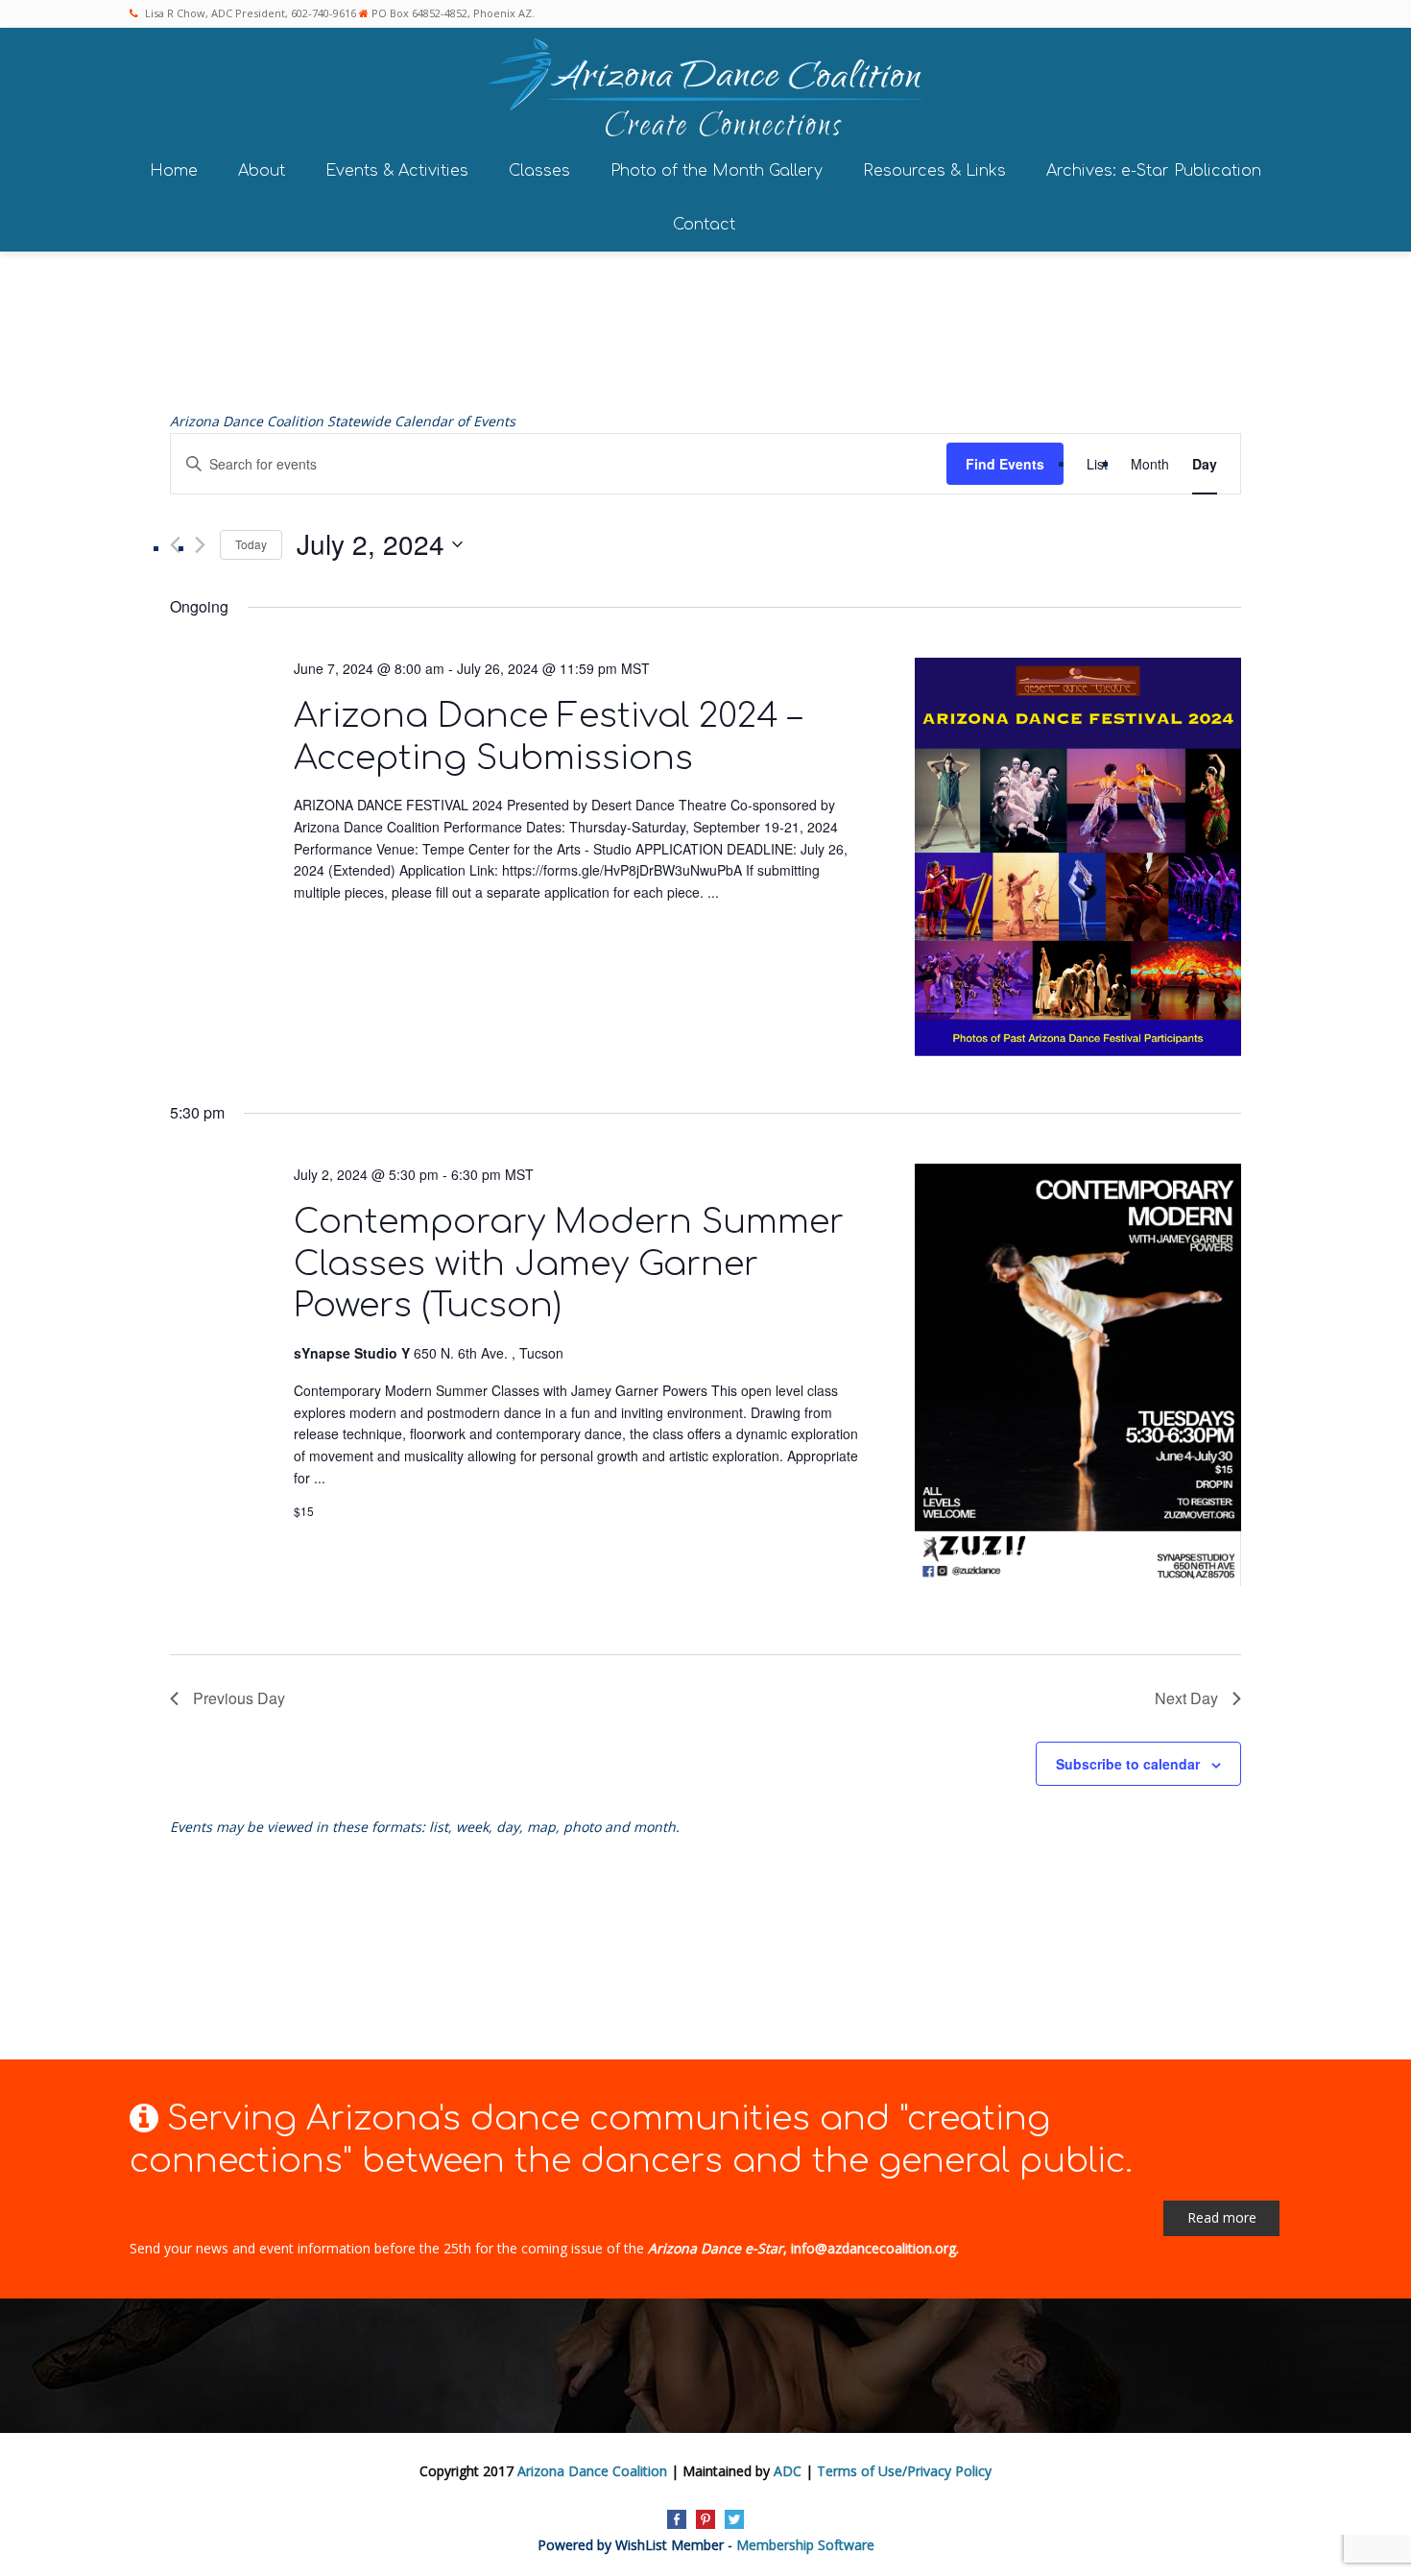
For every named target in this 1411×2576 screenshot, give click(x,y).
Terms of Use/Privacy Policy (904, 2471)
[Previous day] (175, 545)
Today (251, 544)
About (262, 171)
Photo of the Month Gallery (717, 171)
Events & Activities (397, 171)
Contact (704, 225)
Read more (1222, 2217)
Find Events (1005, 464)
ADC (788, 2471)
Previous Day (239, 1698)
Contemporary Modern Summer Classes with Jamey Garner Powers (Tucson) (569, 1264)
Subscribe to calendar (1128, 1764)
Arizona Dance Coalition (592, 2471)
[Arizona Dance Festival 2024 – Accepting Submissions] (1078, 860)
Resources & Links (934, 171)
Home (174, 171)
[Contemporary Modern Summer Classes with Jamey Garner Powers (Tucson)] (1078, 1378)
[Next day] (200, 545)
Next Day (1186, 1698)
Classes (539, 171)
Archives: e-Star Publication (1154, 171)
